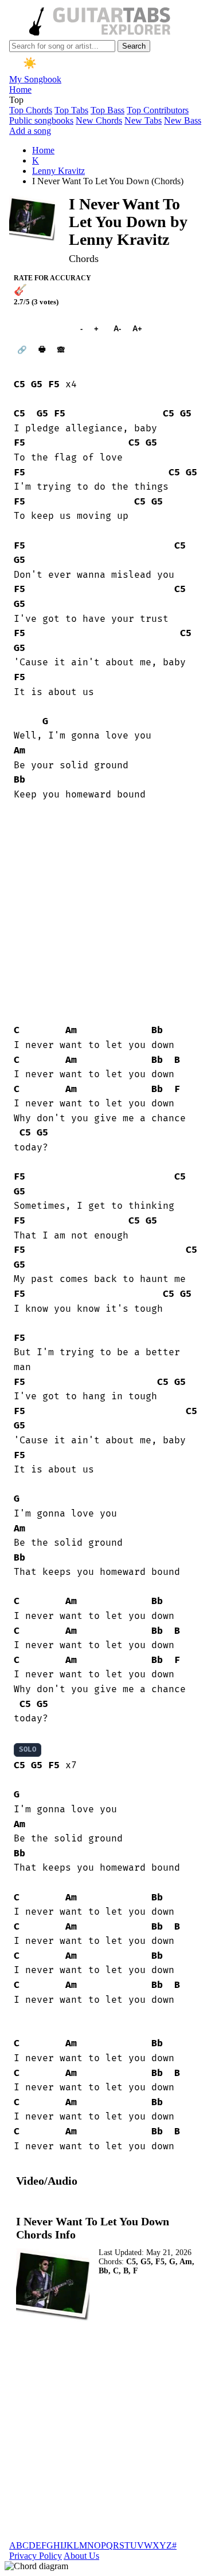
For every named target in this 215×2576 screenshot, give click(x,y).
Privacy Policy (36, 2556)
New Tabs (143, 120)
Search (134, 46)
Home (20, 90)
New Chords (99, 120)
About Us (81, 2556)
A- (117, 329)
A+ (137, 329)
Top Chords (31, 110)
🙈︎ (61, 350)
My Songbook (35, 79)
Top (16, 100)
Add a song (30, 131)
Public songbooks (41, 120)
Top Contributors (158, 110)
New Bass (183, 120)
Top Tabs (71, 110)
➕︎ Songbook (41, 329)
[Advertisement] (107, 913)
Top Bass (107, 110)
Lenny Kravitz (58, 171)
